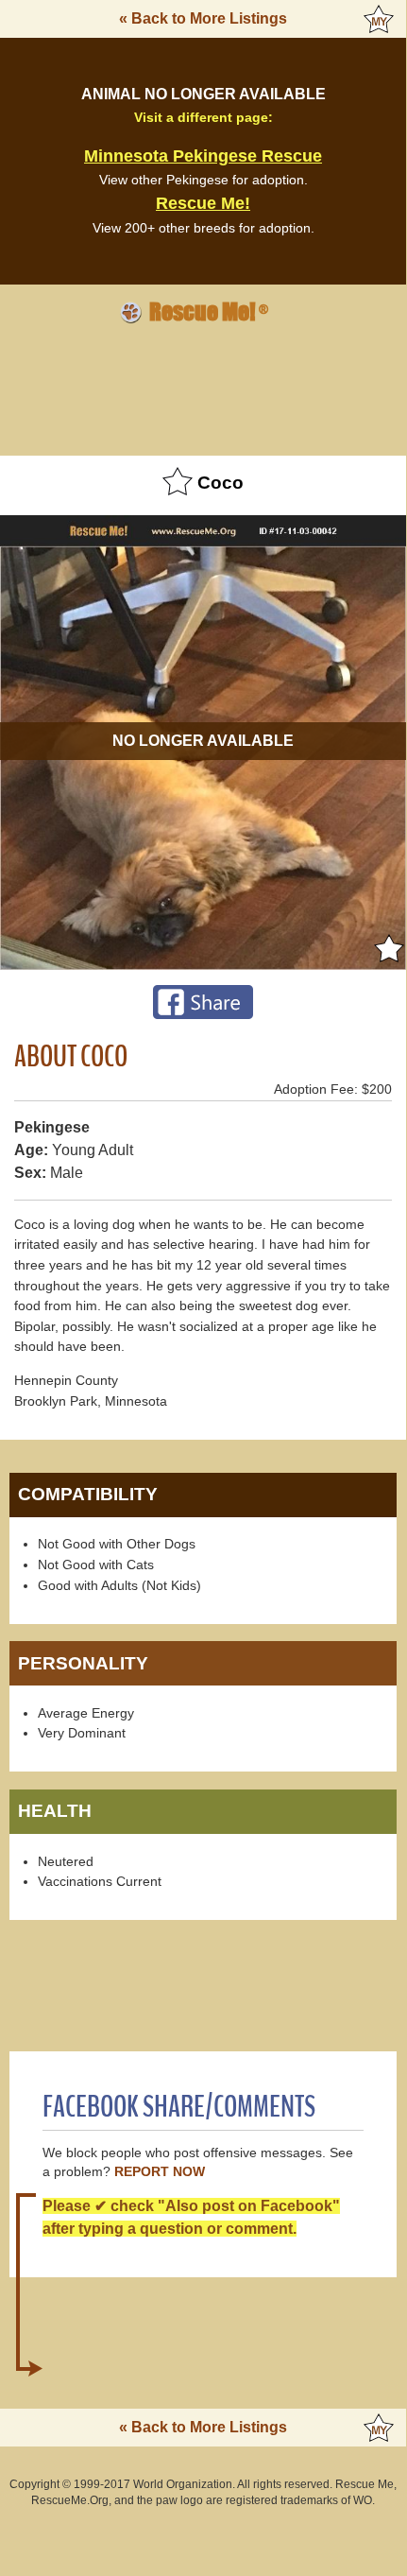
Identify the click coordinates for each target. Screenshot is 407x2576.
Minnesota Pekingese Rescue (203, 156)
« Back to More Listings (203, 18)
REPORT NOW (160, 2172)
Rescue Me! (203, 203)
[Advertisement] (203, 387)
